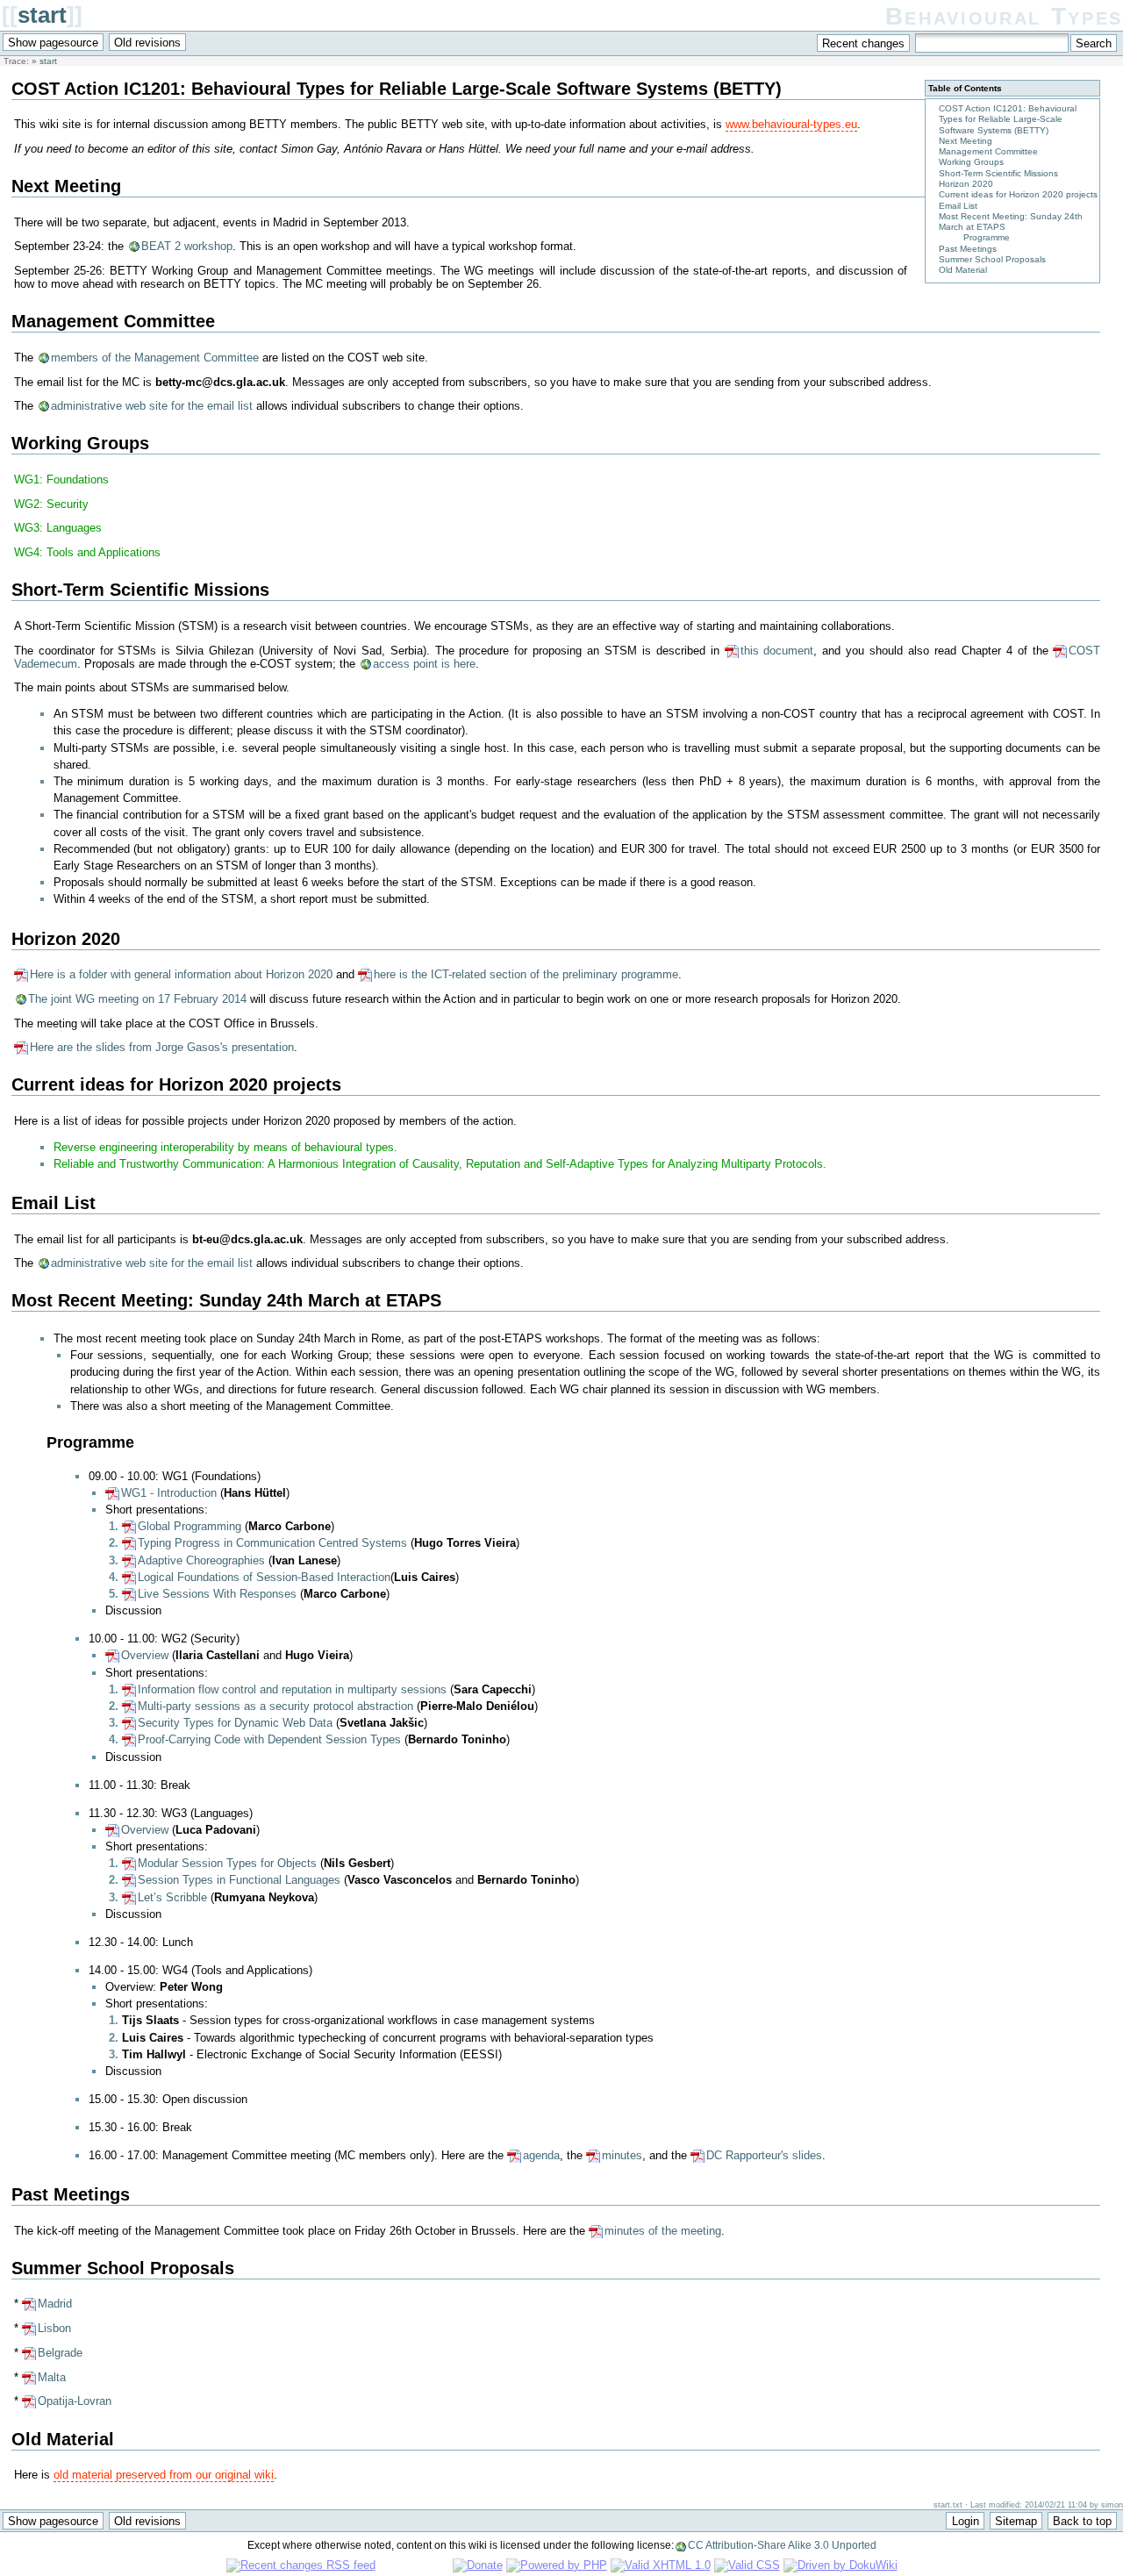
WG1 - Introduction (169, 1493)
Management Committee (988, 151)
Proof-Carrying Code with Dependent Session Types (269, 1739)
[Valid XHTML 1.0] (661, 2565)
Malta (52, 2377)
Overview (145, 1655)
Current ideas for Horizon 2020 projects (1018, 194)
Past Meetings (968, 249)
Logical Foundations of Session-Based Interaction (264, 1577)
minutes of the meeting (663, 2231)
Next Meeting (966, 141)
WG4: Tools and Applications (87, 552)
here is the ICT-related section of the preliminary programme (526, 974)
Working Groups (971, 162)
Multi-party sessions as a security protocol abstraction (275, 1706)
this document (777, 651)
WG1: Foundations (61, 479)
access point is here (424, 664)
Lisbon (54, 2328)
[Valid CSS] (747, 2565)
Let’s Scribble (172, 1897)
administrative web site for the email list (152, 406)
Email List (958, 206)
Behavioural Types (1004, 16)
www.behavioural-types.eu (791, 124)
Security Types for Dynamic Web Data (235, 1723)
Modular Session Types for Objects (227, 1863)
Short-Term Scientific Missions (998, 173)
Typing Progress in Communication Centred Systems (272, 1543)
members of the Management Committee (155, 358)
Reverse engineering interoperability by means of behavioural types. (225, 1147)
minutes (622, 2155)
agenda (541, 2155)
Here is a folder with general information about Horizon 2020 (181, 974)
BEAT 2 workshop (187, 246)
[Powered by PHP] (557, 2565)
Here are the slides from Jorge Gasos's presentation (162, 1047)
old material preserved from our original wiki (164, 2475)
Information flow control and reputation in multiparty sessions (292, 1689)
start (42, 15)
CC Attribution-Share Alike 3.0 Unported (782, 2545)
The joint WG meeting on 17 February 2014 (137, 999)
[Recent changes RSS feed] (301, 2565)
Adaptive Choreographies (201, 1560)
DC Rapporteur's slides (764, 2155)
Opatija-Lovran (75, 2401)
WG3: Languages (58, 528)
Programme (987, 237)
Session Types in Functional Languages (239, 1880)
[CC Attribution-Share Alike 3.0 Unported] (414, 2565)
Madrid (55, 2304)
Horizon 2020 (966, 184)
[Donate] (478, 2565)
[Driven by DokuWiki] (840, 2565)
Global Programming (190, 1526)
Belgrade (60, 2353)
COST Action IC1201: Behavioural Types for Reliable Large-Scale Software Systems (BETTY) (1008, 119)
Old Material (963, 270)
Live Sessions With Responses (217, 1594)
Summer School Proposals (992, 259)
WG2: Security (51, 504)
